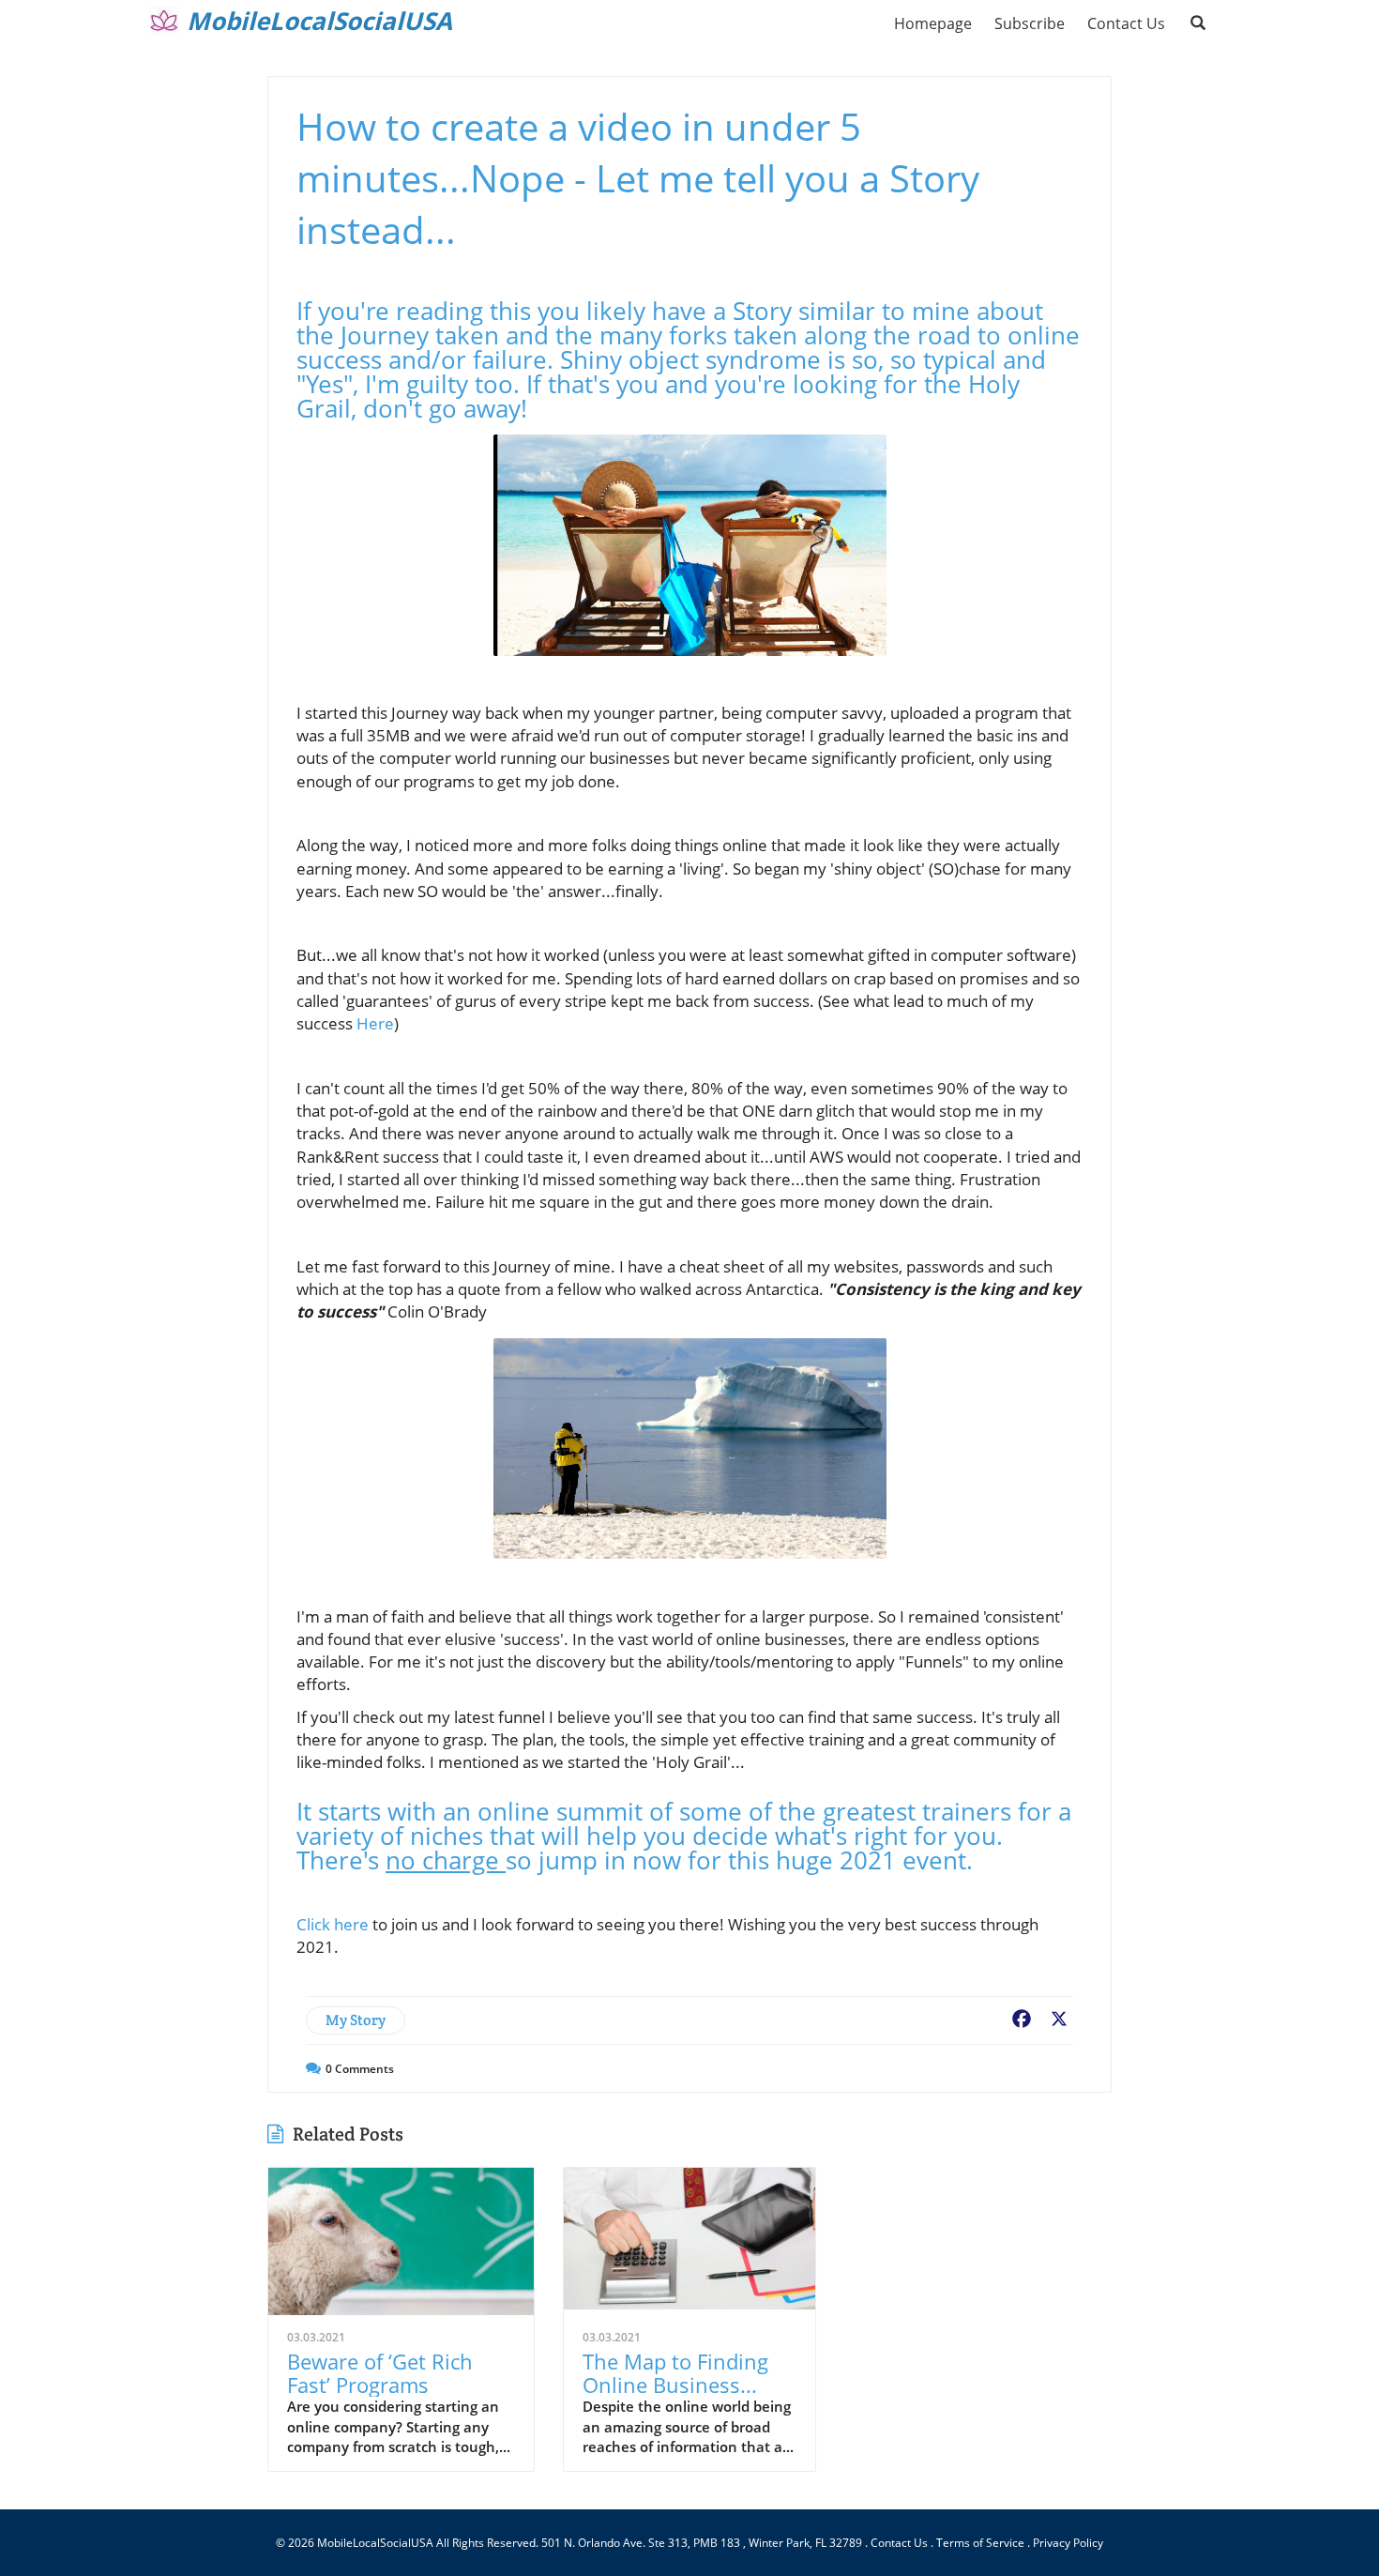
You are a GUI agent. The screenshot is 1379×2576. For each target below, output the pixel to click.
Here (375, 1023)
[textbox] (319, 21)
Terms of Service (980, 2543)
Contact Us (899, 2543)
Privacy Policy (1068, 2543)
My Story (356, 2020)
